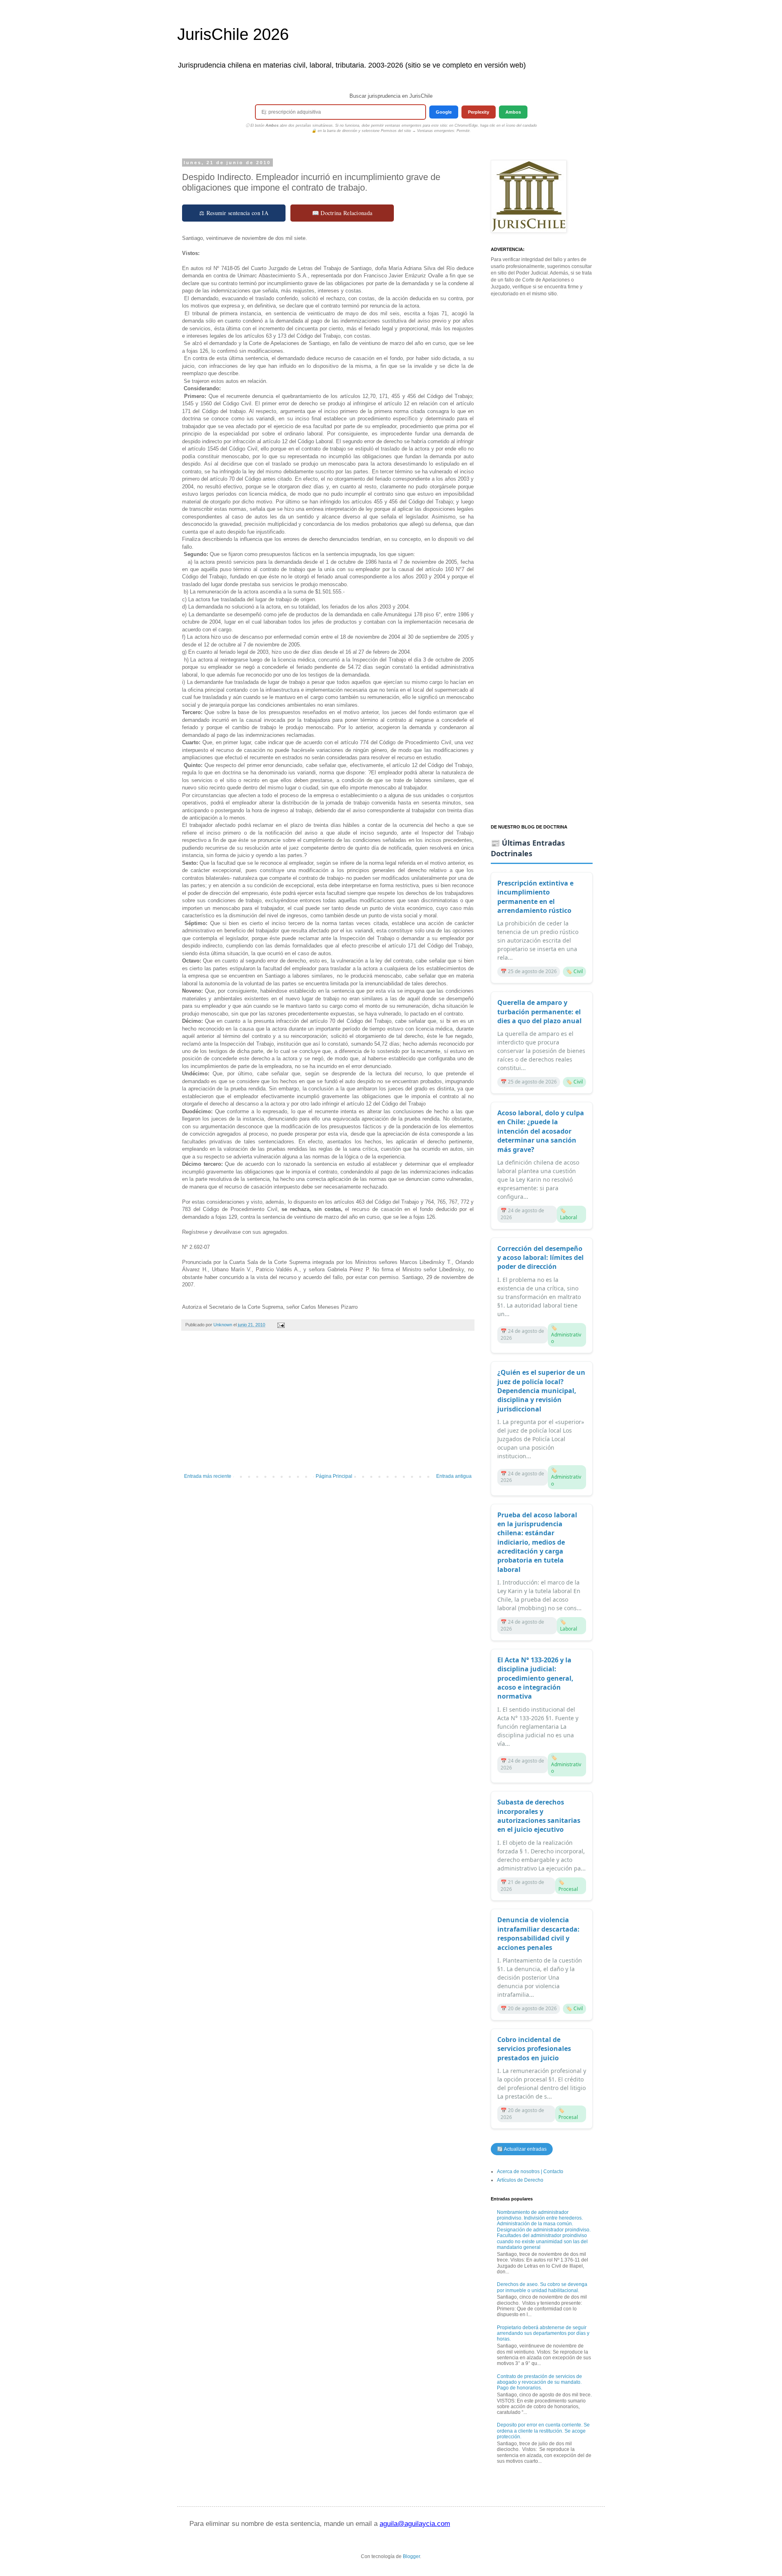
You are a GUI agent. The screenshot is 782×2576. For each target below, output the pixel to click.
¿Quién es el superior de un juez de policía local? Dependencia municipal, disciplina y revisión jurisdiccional (541, 1391)
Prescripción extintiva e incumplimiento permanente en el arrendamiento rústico (535, 897)
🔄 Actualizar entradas (522, 2149)
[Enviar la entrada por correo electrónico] (281, 1325)
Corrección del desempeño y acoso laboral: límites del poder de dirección (540, 1258)
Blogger (411, 2556)
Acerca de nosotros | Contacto (530, 2172)
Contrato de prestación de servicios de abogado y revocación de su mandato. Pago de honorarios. (539, 2382)
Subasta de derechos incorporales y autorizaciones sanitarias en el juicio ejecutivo (539, 1816)
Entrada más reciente (208, 1476)
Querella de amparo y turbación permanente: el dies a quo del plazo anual (539, 1012)
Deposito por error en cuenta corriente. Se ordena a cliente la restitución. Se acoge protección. (543, 2431)
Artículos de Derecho (520, 2180)
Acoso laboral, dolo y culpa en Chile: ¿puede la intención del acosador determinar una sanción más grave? (541, 1131)
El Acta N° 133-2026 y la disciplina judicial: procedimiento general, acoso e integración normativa (535, 1678)
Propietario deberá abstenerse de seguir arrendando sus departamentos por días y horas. (543, 2333)
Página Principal (334, 1476)
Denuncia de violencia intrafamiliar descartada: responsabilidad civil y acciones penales (538, 1933)
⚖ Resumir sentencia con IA (234, 213)
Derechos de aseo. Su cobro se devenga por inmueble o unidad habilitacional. (542, 2287)
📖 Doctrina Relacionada (342, 213)
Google (444, 112)
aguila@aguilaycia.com (415, 2524)
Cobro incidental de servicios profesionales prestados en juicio (534, 2049)
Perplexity (479, 112)
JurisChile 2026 (233, 34)
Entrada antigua (454, 1476)
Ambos (513, 112)
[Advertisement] (328, 1406)
